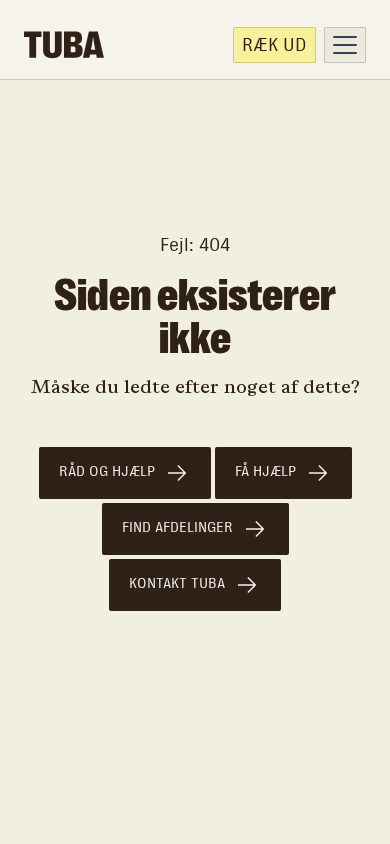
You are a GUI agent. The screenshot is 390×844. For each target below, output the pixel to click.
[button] (345, 45)
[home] (64, 45)
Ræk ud (274, 45)
